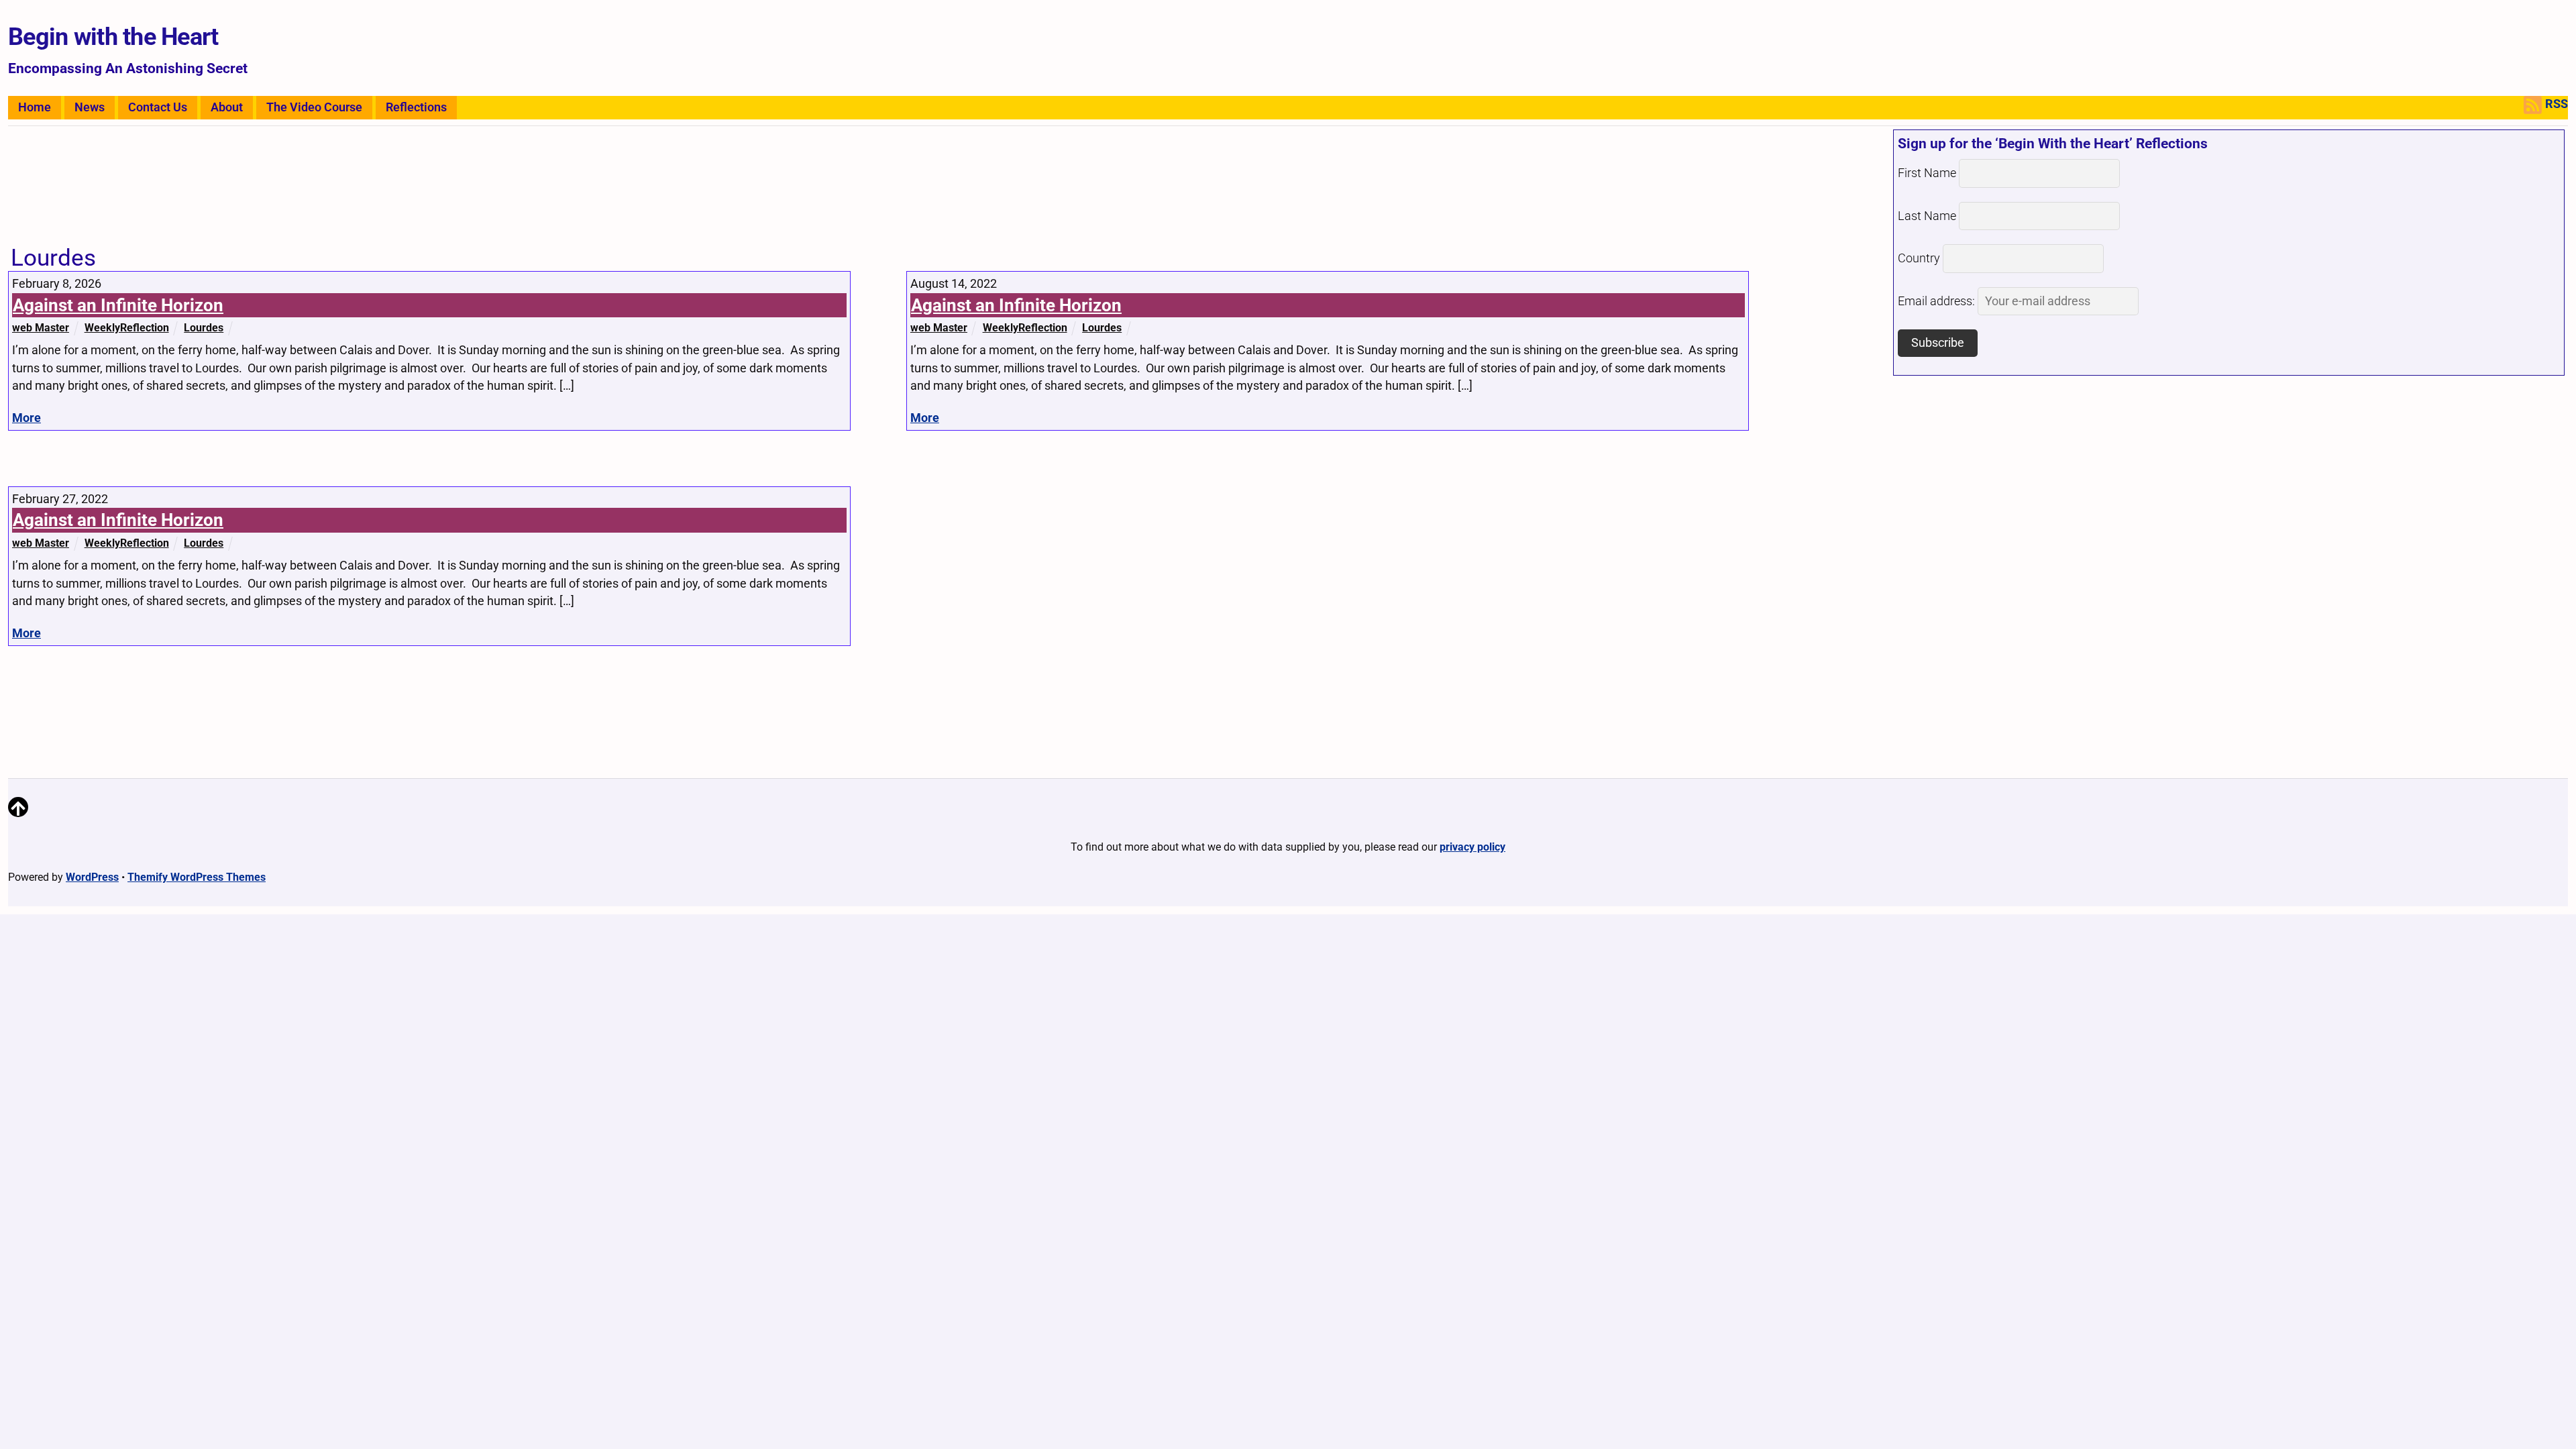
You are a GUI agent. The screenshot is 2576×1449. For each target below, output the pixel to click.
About (227, 107)
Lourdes (204, 328)
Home (35, 107)
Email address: (1938, 301)
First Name (1927, 173)
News (90, 107)
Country (1919, 258)
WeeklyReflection (127, 328)
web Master (41, 328)
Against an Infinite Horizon (118, 305)
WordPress (92, 877)
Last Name (1927, 216)
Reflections (416, 107)
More (26, 418)
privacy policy (1472, 847)
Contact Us (158, 107)
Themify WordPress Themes (197, 877)
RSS (2557, 104)
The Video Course (314, 107)
